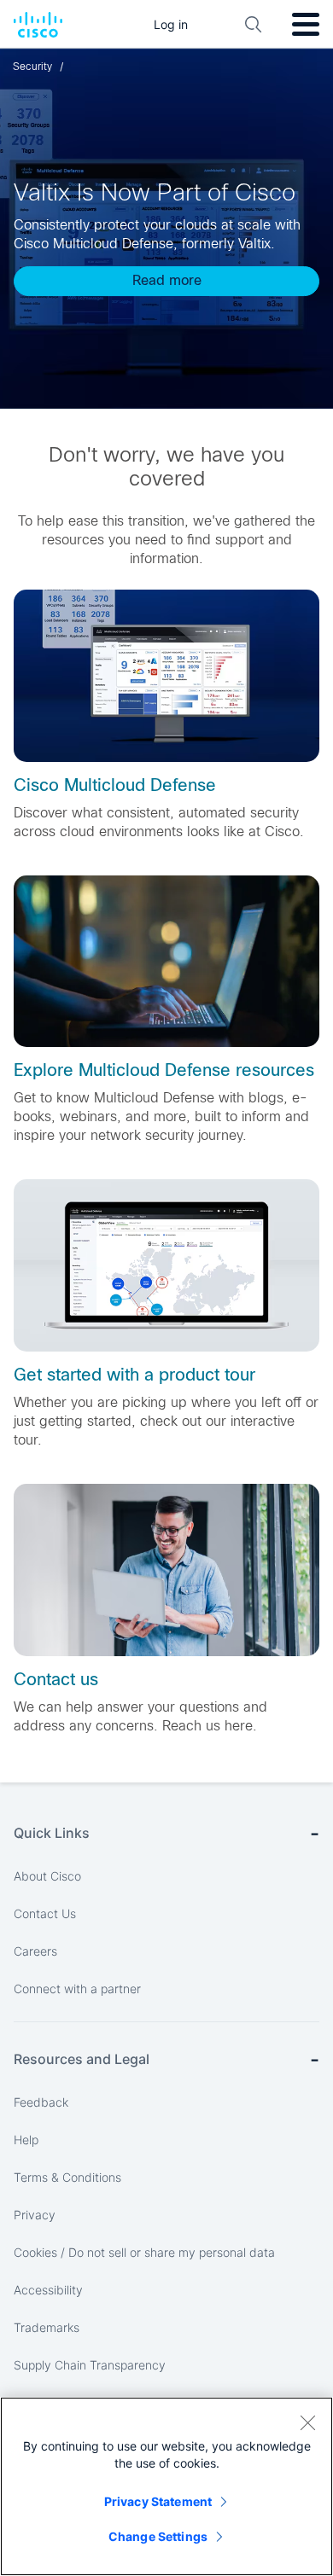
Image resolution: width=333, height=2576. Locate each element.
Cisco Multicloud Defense (115, 785)
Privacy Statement (158, 2501)
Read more (167, 280)
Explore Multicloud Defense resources (164, 1070)
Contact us (56, 1679)
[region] (166, 2486)
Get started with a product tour (134, 1375)
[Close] (307, 2422)
